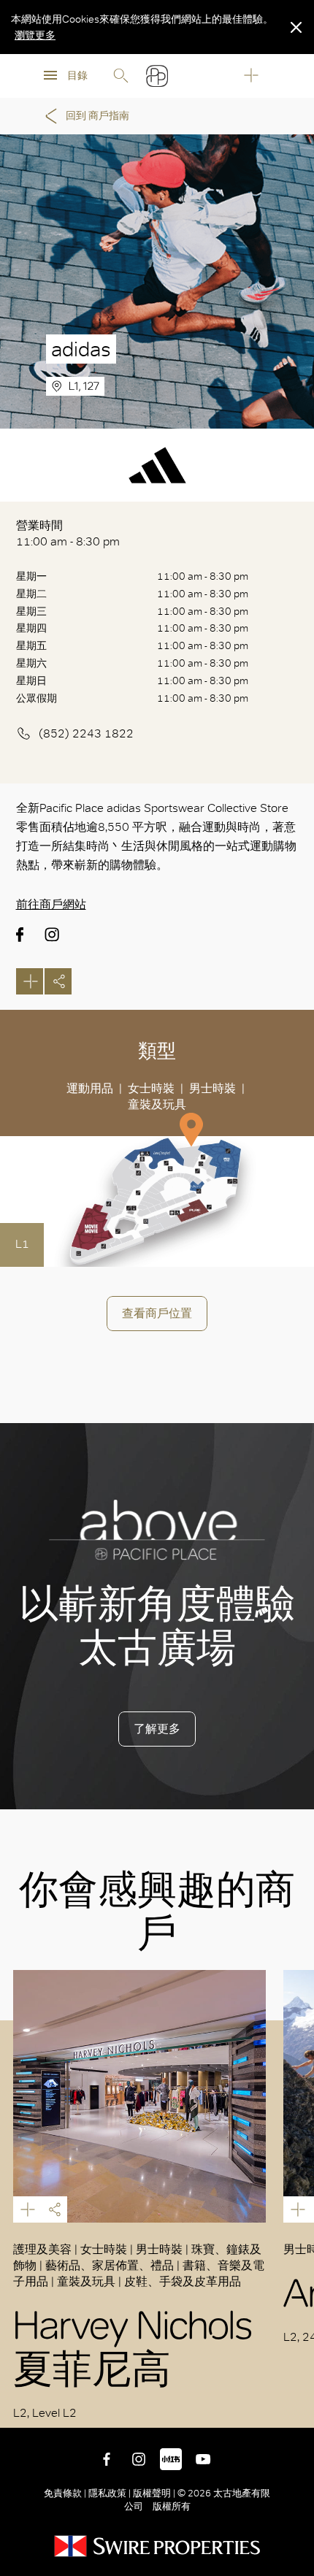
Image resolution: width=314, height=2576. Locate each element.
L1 (22, 1244)
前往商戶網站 (51, 904)
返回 (292, 2406)
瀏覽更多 (35, 35)
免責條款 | (66, 2493)
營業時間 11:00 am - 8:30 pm (68, 533)
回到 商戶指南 (97, 116)
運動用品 (90, 1088)
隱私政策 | (110, 2493)
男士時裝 (212, 1088)
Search (120, 76)
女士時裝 (151, 1088)
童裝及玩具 (157, 1104)
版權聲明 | (154, 2493)
